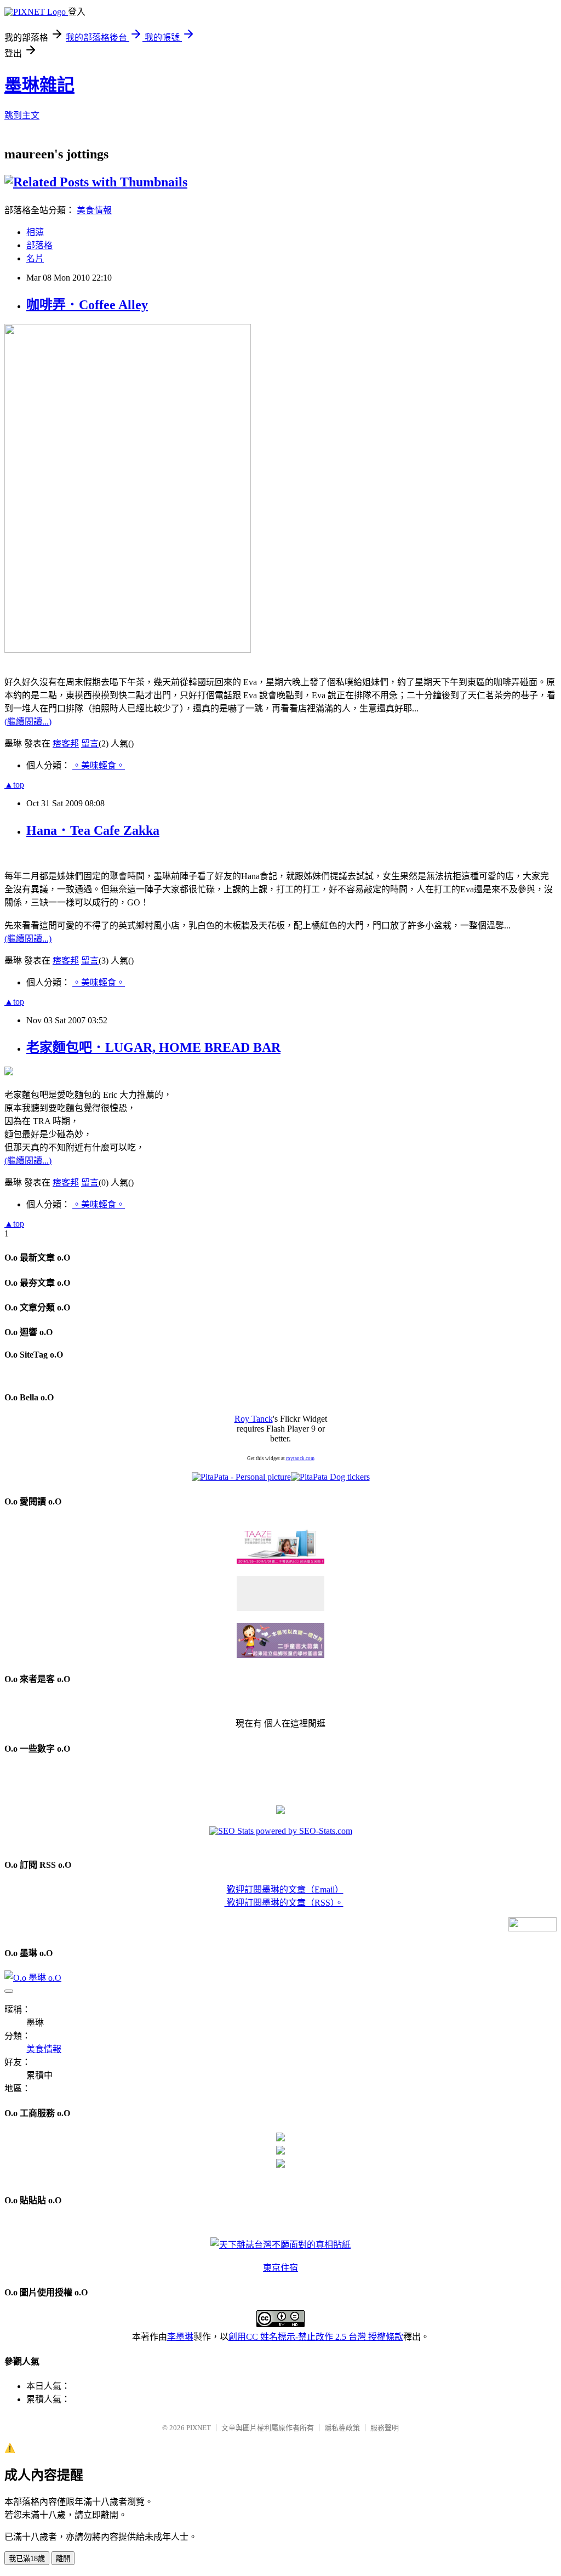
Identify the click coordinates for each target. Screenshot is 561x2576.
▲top (14, 785)
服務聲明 (385, 2428)
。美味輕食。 (99, 765)
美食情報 (94, 210)
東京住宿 (280, 2268)
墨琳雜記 (39, 85)
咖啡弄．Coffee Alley (87, 305)
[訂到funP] (280, 1811)
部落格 (39, 245)
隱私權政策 (342, 2428)
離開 (63, 2559)
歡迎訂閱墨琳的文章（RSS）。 (284, 1903)
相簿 (35, 232)
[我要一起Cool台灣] (280, 2245)
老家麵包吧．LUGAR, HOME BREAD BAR (153, 1047)
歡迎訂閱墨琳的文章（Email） (285, 1890)
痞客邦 (66, 743)
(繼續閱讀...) (28, 722)
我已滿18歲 (27, 2559)
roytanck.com (300, 1458)
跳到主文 (22, 115)
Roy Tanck (254, 1419)
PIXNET (199, 2428)
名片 (35, 258)
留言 (90, 743)
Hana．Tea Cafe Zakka (93, 830)
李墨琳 (180, 2337)
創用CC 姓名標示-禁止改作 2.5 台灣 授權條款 (316, 2337)
